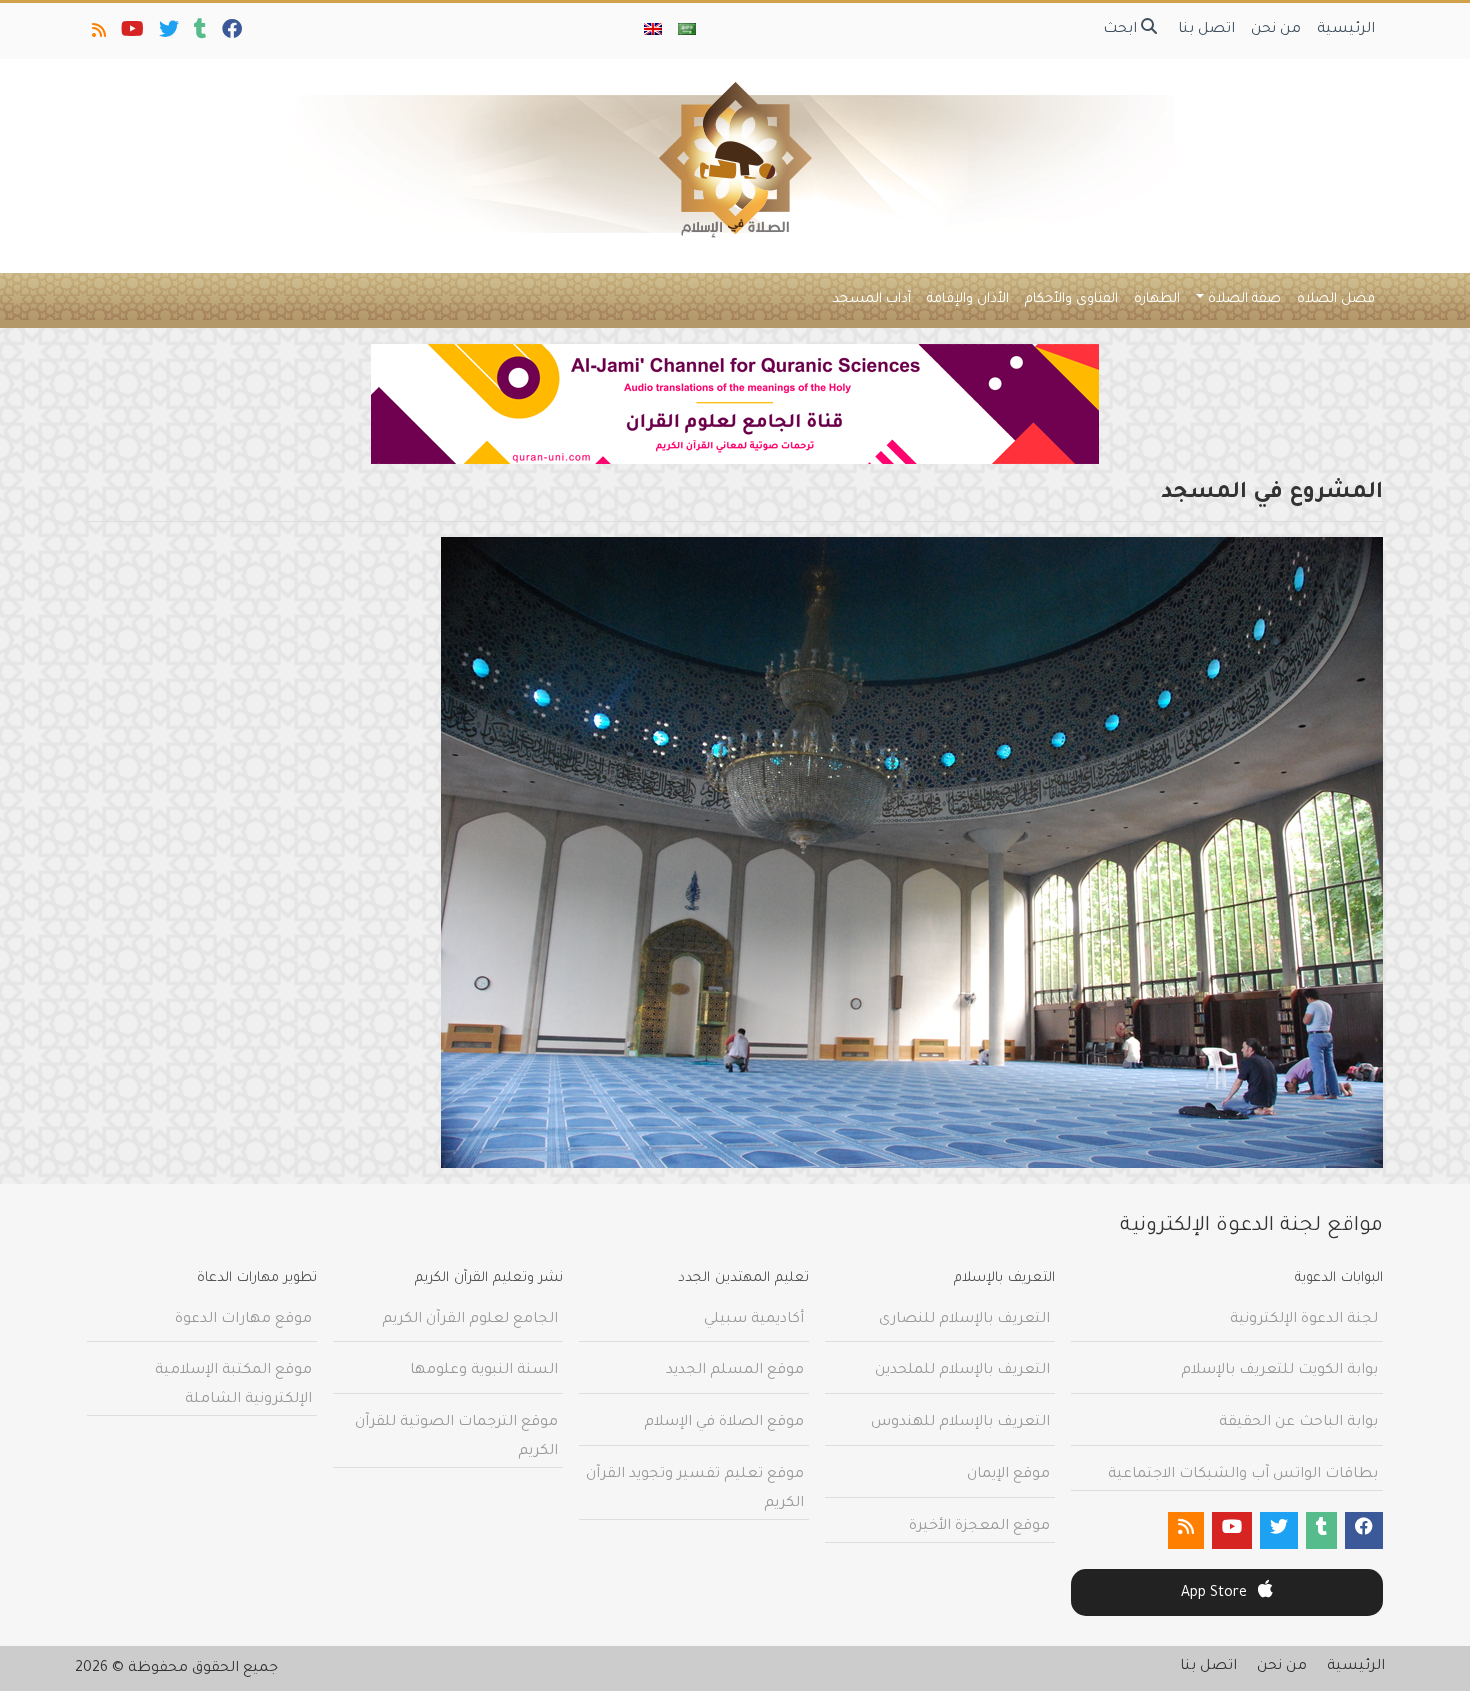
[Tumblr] (199, 34)
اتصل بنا (1206, 30)
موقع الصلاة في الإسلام (724, 1423)
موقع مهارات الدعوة (243, 1320)
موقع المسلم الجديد (735, 1371)
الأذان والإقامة (968, 299)
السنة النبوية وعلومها (484, 1371)
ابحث (1122, 30)
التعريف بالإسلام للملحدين (962, 1371)
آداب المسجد (871, 299)
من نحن (1276, 30)
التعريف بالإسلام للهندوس (960, 1423)
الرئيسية (1346, 30)
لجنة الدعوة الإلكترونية (1304, 1320)
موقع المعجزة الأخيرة (979, 1527)
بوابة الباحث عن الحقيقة (1298, 1423)
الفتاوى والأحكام (1071, 299)
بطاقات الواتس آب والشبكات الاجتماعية (1243, 1475)
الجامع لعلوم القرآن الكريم (470, 1320)
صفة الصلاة (1244, 299)
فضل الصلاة (1336, 299)
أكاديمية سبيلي (754, 1320)
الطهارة (1157, 299)
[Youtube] (131, 34)
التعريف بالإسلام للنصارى (964, 1320)
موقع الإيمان (1008, 1475)
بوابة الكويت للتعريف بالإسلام (1279, 1371)
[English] (653, 31)
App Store (1216, 1594)
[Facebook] (230, 34)
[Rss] (97, 34)
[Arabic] (687, 31)
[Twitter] (167, 34)
